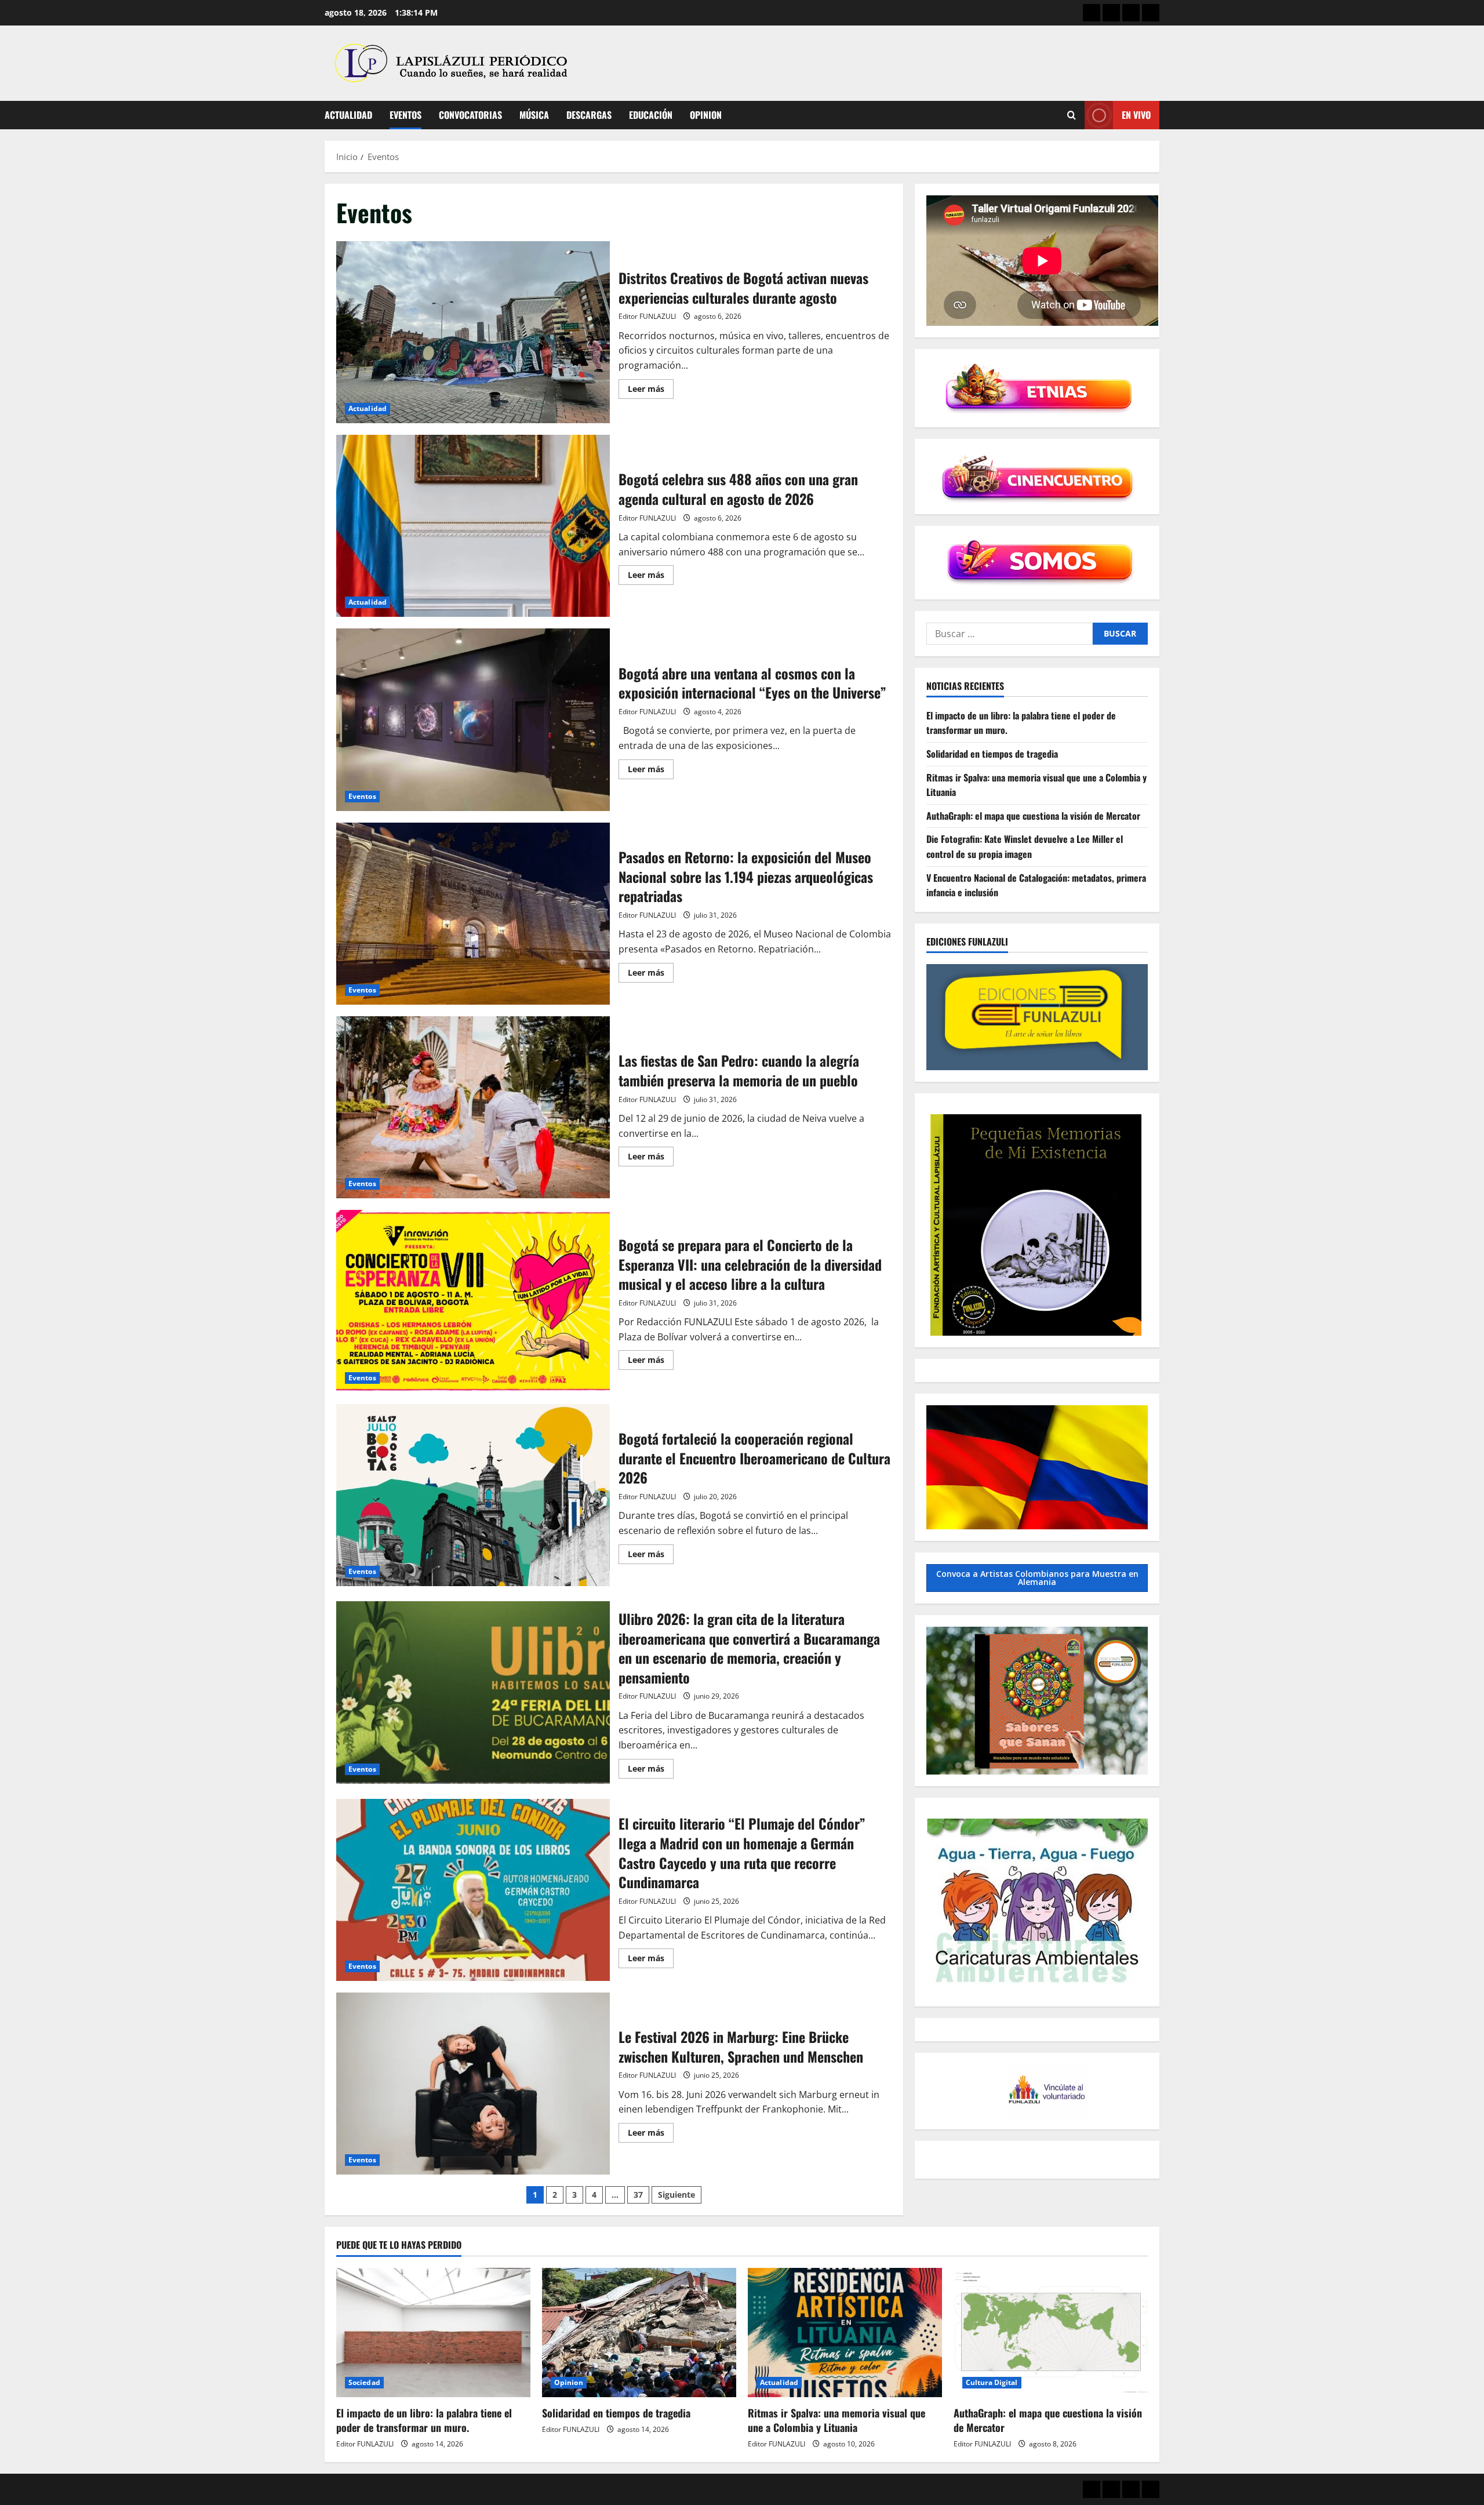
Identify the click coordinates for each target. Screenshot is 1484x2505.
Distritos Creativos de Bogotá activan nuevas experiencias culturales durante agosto (473, 332)
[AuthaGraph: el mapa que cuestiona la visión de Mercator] (1051, 2333)
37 (638, 2195)
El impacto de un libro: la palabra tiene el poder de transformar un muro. (424, 2420)
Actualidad (348, 115)
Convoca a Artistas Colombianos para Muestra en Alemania (1037, 1578)
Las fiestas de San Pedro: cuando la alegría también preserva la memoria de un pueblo (473, 1107)
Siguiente (676, 2195)
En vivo (1136, 115)
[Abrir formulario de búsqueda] (1072, 115)
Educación (651, 115)
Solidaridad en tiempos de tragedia (992, 754)
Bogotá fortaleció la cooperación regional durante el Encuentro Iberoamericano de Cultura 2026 (473, 1495)
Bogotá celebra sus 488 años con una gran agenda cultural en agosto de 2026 (473, 526)
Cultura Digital (992, 2382)
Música (534, 115)
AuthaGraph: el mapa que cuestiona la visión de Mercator (1033, 816)
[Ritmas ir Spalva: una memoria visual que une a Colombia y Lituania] (845, 2333)
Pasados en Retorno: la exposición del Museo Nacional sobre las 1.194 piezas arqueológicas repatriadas (473, 914)
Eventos (405, 115)
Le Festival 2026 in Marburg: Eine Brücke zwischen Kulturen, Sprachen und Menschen (473, 2084)
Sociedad (364, 2382)
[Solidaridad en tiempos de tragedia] (639, 2333)
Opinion (706, 115)
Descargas (589, 115)
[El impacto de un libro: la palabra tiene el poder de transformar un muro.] (433, 2333)
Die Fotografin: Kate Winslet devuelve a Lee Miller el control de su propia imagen (1025, 846)
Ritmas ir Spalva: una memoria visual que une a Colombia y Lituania (836, 2420)
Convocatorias (470, 115)
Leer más (651, 391)
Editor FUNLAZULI (647, 316)
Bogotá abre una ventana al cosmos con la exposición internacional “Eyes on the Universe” (473, 719)
